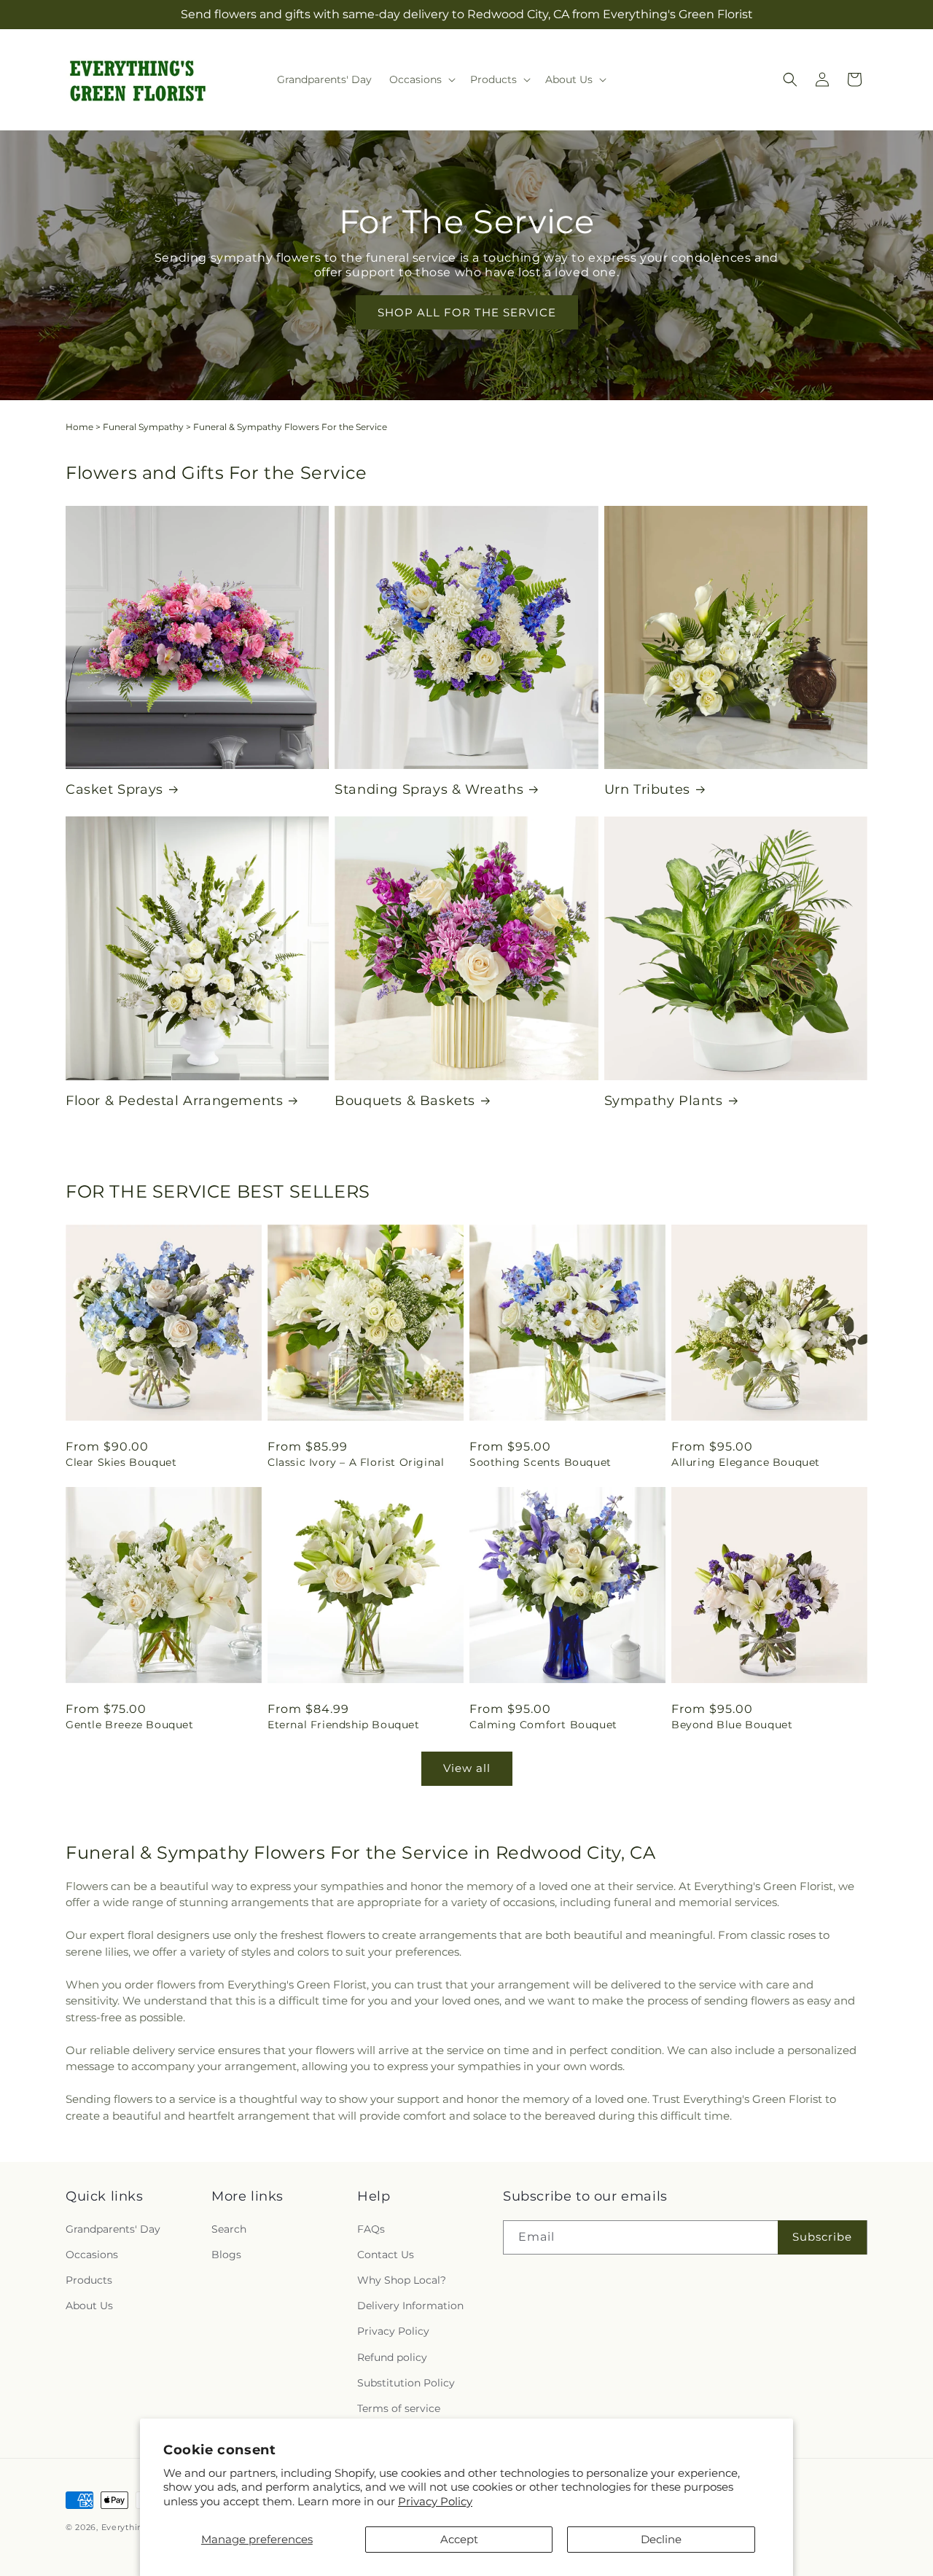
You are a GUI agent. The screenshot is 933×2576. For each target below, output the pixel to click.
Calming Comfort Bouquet (543, 1725)
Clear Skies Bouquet (121, 1462)
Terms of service (399, 2408)
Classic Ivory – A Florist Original (356, 1462)
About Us (89, 2306)
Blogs (226, 2255)
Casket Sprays (114, 789)
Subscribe (822, 2237)
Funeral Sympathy (143, 427)
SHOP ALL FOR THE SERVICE (467, 312)
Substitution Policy (406, 2383)
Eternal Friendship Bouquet (344, 1725)
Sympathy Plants (664, 1101)
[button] (421, 79)
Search (229, 2229)
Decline (661, 2539)
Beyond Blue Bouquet (732, 1725)
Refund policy (392, 2357)
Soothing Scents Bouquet (540, 1462)
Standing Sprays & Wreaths (429, 789)
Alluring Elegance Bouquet (746, 1462)
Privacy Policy (435, 2501)
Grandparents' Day (113, 2229)
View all (467, 1768)
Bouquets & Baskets (405, 1101)
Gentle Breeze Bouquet (130, 1725)
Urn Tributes (647, 789)
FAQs (371, 2229)
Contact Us (386, 2255)
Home (79, 427)
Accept (459, 2539)
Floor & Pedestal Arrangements (174, 1101)
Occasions (92, 2255)
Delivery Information (410, 2306)
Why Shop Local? (402, 2280)
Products (89, 2280)
